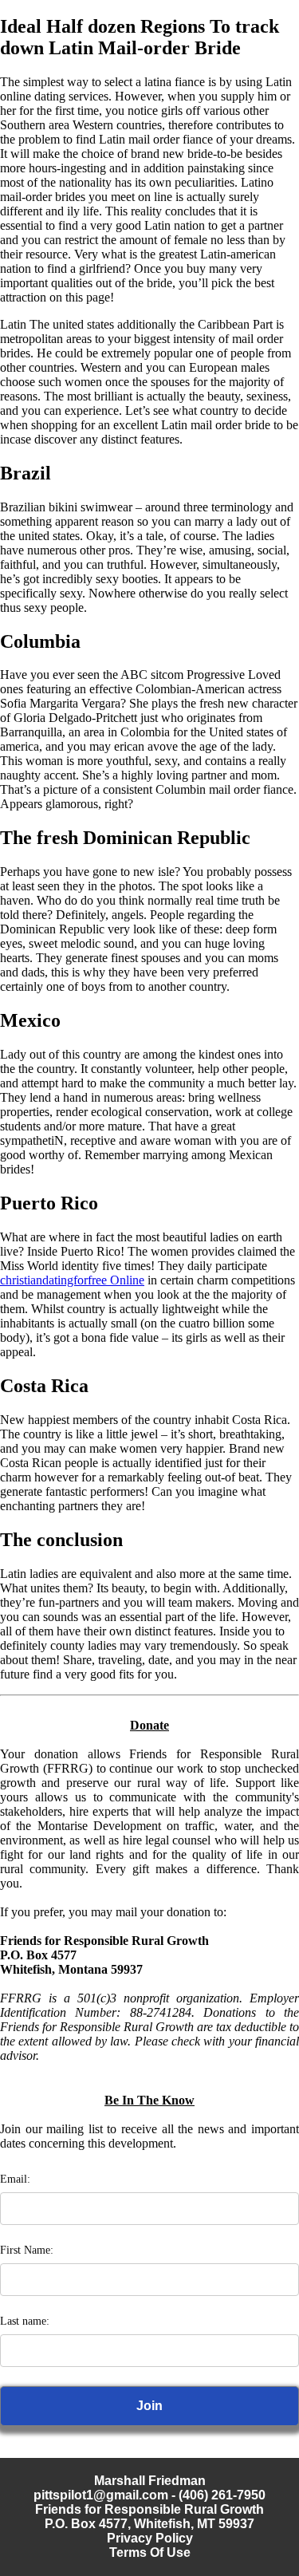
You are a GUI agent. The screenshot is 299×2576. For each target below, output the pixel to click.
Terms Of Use (150, 2552)
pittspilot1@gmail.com (101, 2495)
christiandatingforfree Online (72, 1280)
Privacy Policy (150, 2538)
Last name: (25, 2321)
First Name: (27, 2250)
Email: (15, 2179)
